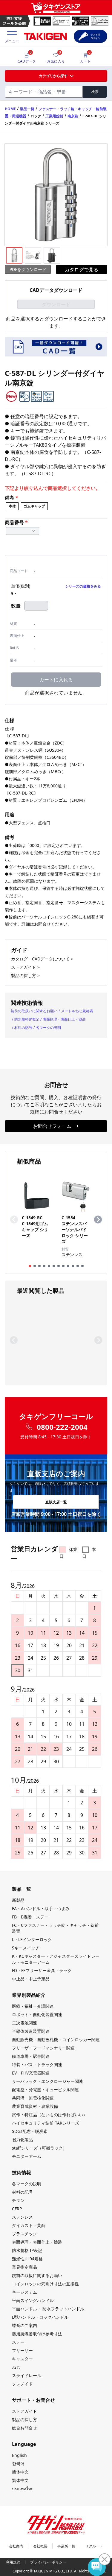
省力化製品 (22, 2140)
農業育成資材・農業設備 (35, 2106)
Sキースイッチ (26, 1948)
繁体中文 (20, 2480)
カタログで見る (82, 270)
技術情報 (22, 2172)
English (19, 2455)
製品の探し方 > (25, 975)
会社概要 (40, 2546)
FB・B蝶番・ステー (30, 1917)
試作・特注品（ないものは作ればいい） (50, 2115)
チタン (18, 2200)
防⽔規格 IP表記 (27, 2250)
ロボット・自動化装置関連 (37, 2014)
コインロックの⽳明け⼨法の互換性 (45, 2284)
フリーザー (22, 2350)
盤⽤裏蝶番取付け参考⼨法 (37, 2334)
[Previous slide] (14, 1220)
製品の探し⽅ (24, 2420)
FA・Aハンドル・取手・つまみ (41, 1908)
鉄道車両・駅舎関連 (31, 2056)
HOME (10, 109)
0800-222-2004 (62, 1427)
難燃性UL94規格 (27, 2259)
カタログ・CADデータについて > (42, 959)
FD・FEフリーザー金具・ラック (42, 1970)
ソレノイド (22, 2384)
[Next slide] (98, 1220)
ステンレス (22, 2217)
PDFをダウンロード (28, 269)
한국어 (18, 2464)
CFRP (17, 2209)
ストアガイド (24, 2411)
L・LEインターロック (32, 1939)
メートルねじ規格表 (77, 1011)
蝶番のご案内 (24, 2325)
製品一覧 (27, 109)
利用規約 (13, 2562)
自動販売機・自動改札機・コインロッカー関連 (56, 2040)
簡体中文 (20, 2472)
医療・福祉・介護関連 (33, 2006)
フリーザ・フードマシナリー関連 (43, 2048)
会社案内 (16, 2546)
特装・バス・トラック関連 (37, 2065)
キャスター (22, 2359)
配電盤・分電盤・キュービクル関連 (45, 2090)
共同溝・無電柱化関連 (33, 2098)
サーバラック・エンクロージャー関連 (47, 2081)
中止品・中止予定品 (31, 1979)
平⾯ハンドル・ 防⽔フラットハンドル (48, 2309)
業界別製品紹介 (29, 1995)
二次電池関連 (24, 2023)
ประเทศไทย (23, 2489)
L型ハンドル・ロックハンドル (40, 2317)
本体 (12, 506)
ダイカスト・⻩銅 (29, 2225)
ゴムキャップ (34, 506)
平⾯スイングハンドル (33, 2300)
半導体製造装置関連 (31, 2031)
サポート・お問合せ (33, 2400)
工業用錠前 (54, 116)
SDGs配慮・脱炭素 (30, 2131)
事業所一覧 (66, 2546)
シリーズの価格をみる (83, 586)
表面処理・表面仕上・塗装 (64, 1019)
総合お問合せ (24, 2428)
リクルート (94, 2546)
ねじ (16, 2367)
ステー (18, 2342)
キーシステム (24, 2292)
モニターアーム (27, 2156)
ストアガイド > (25, 967)
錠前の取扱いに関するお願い (34, 1011)
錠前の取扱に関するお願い (37, 2275)
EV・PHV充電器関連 (31, 2073)
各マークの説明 (48, 1028)
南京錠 (73, 116)
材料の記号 (23, 1028)
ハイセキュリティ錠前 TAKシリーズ (46, 2123)
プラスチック (24, 2234)
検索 (95, 92)
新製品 (18, 1900)
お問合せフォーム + (56, 1126)
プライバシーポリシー (48, 2562)
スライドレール (27, 2375)
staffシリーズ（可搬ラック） (39, 2148)
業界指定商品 (24, 2267)
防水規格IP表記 (27, 1019)
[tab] (30, 1266)
